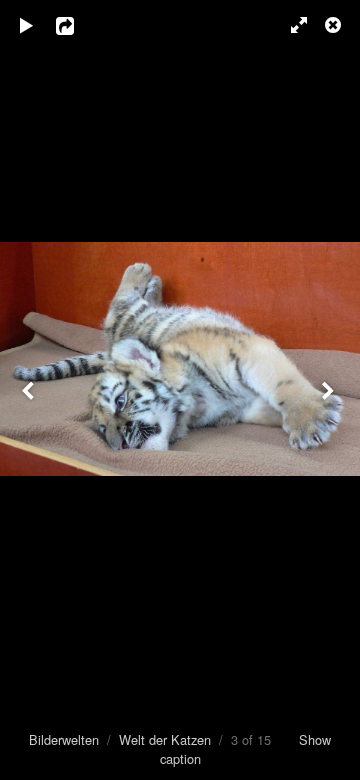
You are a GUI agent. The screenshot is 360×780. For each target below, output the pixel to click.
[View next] (330, 390)
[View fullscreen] (290, 25)
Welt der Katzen (165, 739)
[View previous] (30, 390)
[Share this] (79, 25)
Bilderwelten (64, 739)
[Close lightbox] (335, 25)
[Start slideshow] (27, 25)
